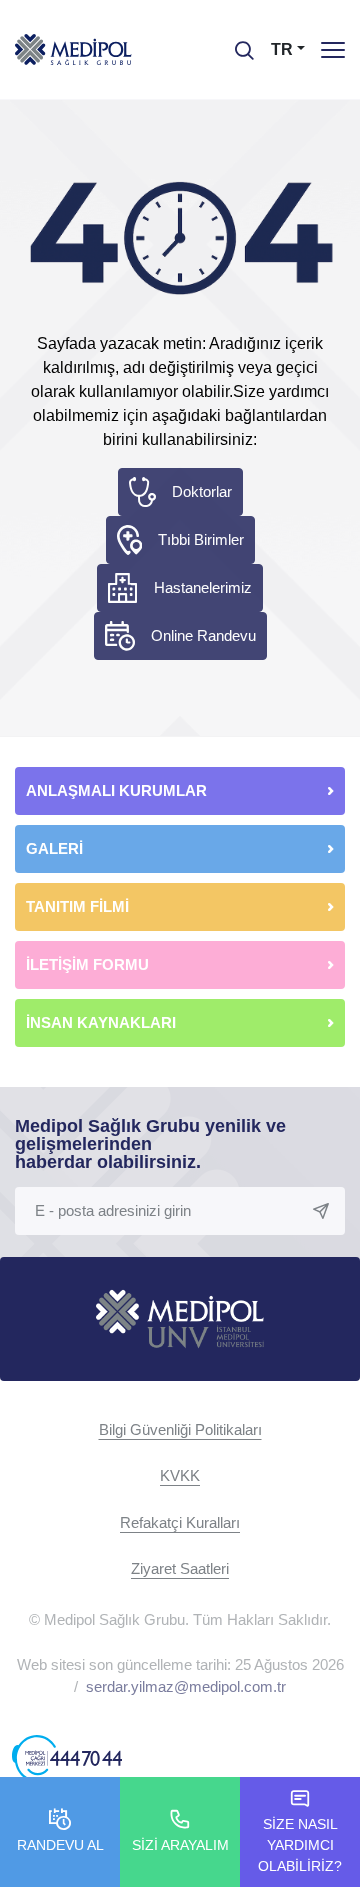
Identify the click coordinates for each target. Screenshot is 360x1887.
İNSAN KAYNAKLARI (103, 1022)
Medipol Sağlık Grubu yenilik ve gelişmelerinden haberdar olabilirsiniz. (150, 1144)
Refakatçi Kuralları (180, 1522)
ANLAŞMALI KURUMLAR (116, 790)
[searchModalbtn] (237, 43)
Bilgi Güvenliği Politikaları (180, 1429)
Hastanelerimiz (203, 587)
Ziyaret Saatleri (180, 1568)
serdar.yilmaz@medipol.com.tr (186, 1686)
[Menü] (333, 49)
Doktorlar (202, 491)
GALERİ (54, 848)
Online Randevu (203, 635)
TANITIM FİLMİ (77, 906)
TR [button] (282, 49)
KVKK (180, 1475)
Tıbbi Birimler (201, 539)
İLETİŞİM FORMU (87, 964)
